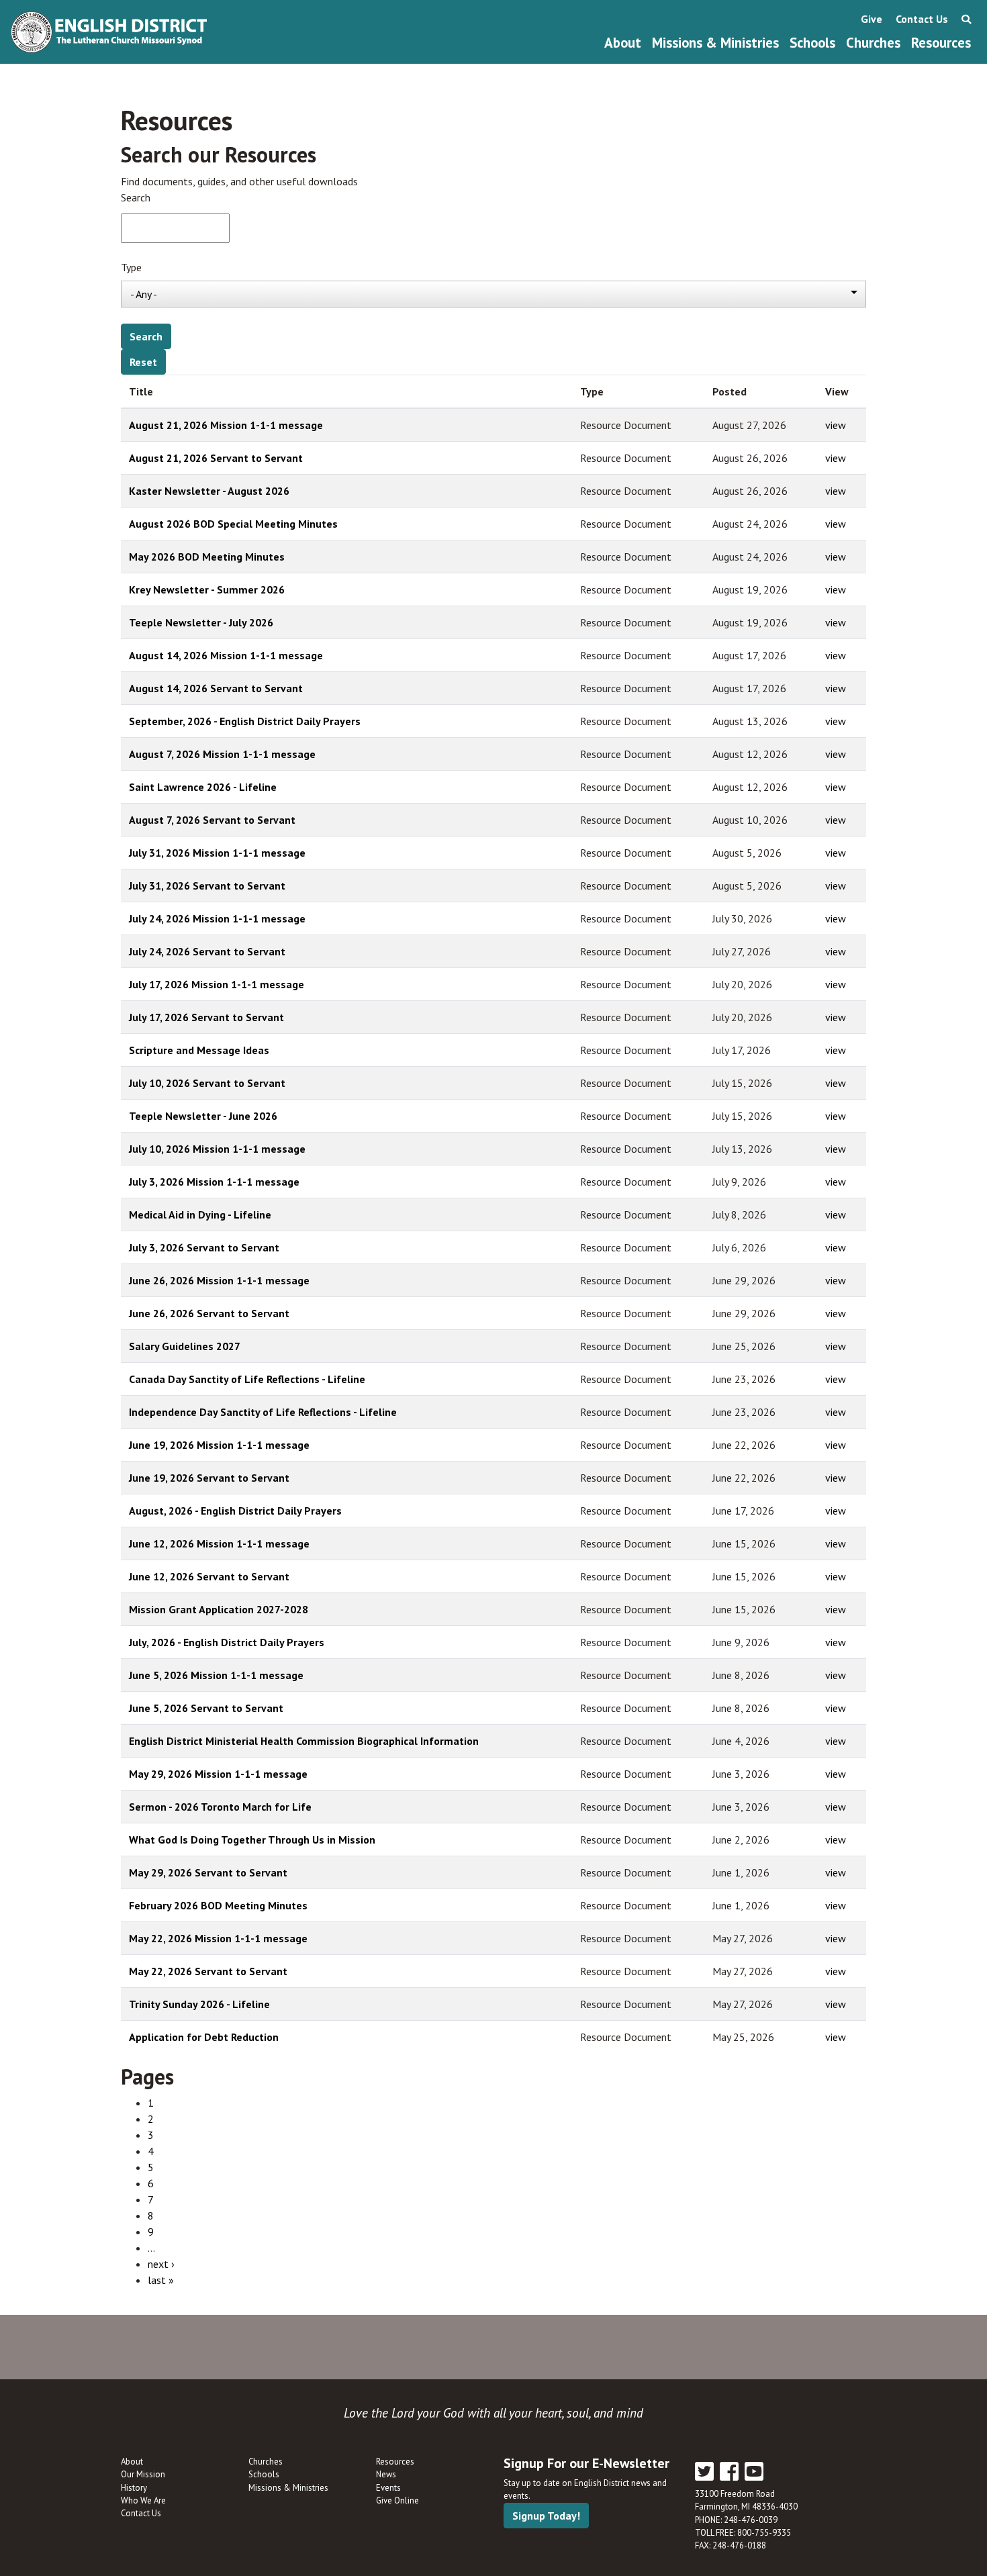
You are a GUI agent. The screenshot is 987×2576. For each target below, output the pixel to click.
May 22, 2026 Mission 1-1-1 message (218, 1938)
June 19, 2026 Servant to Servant (209, 1478)
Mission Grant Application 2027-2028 (219, 1609)
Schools (812, 43)
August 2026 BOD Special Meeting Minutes (233, 524)
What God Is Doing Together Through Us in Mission (252, 1840)
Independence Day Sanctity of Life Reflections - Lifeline (263, 1412)
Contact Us (922, 19)
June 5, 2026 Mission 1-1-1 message (216, 1675)
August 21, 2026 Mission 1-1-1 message (226, 425)
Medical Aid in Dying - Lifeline (200, 1214)
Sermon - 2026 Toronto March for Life (220, 1807)
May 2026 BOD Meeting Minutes (207, 557)
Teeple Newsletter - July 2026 (201, 622)
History (134, 2488)
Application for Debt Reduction (204, 2037)
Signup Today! (546, 2516)
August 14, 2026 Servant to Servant (216, 688)
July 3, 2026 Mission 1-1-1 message (214, 1182)
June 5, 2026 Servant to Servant (206, 1708)
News (386, 2474)
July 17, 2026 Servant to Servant (206, 1017)
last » (161, 2280)
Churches (873, 43)
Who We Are (143, 2500)
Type (131, 267)
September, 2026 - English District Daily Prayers (245, 721)
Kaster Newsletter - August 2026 (209, 491)
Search (136, 197)
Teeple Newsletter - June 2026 (203, 1116)
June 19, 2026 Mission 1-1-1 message (219, 1445)
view (836, 425)
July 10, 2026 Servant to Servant (207, 1083)
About (623, 43)
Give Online (397, 2500)
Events (388, 2488)
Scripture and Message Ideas (199, 1050)
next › (161, 2264)
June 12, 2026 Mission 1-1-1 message (219, 1543)
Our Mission (143, 2474)
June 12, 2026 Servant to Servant (209, 1576)
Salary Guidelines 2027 (185, 1346)
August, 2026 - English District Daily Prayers (235, 1511)
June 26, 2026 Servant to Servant (209, 1313)
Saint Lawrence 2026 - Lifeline (203, 787)
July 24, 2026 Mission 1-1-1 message (217, 918)
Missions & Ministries (715, 43)
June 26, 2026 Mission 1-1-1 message (219, 1280)
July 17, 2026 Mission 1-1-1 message (217, 984)
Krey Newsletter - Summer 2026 (207, 589)
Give (872, 19)
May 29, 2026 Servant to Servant (208, 1872)
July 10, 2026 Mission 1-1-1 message (217, 1149)
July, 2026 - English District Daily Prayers (227, 1642)
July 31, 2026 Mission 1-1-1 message (217, 853)
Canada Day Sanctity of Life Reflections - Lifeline (247, 1379)
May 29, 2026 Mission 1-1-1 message (218, 1774)
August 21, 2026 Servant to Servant (216, 458)
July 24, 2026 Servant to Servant (207, 951)
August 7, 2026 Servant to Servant (212, 820)
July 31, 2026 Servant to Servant (207, 886)
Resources (941, 43)
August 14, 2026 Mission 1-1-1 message (226, 655)
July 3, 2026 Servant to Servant (204, 1247)
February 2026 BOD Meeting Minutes (218, 1905)
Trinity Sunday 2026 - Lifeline (199, 2004)
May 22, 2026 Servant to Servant (208, 1971)
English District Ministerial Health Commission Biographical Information (304, 1741)
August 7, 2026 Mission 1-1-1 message (222, 754)
